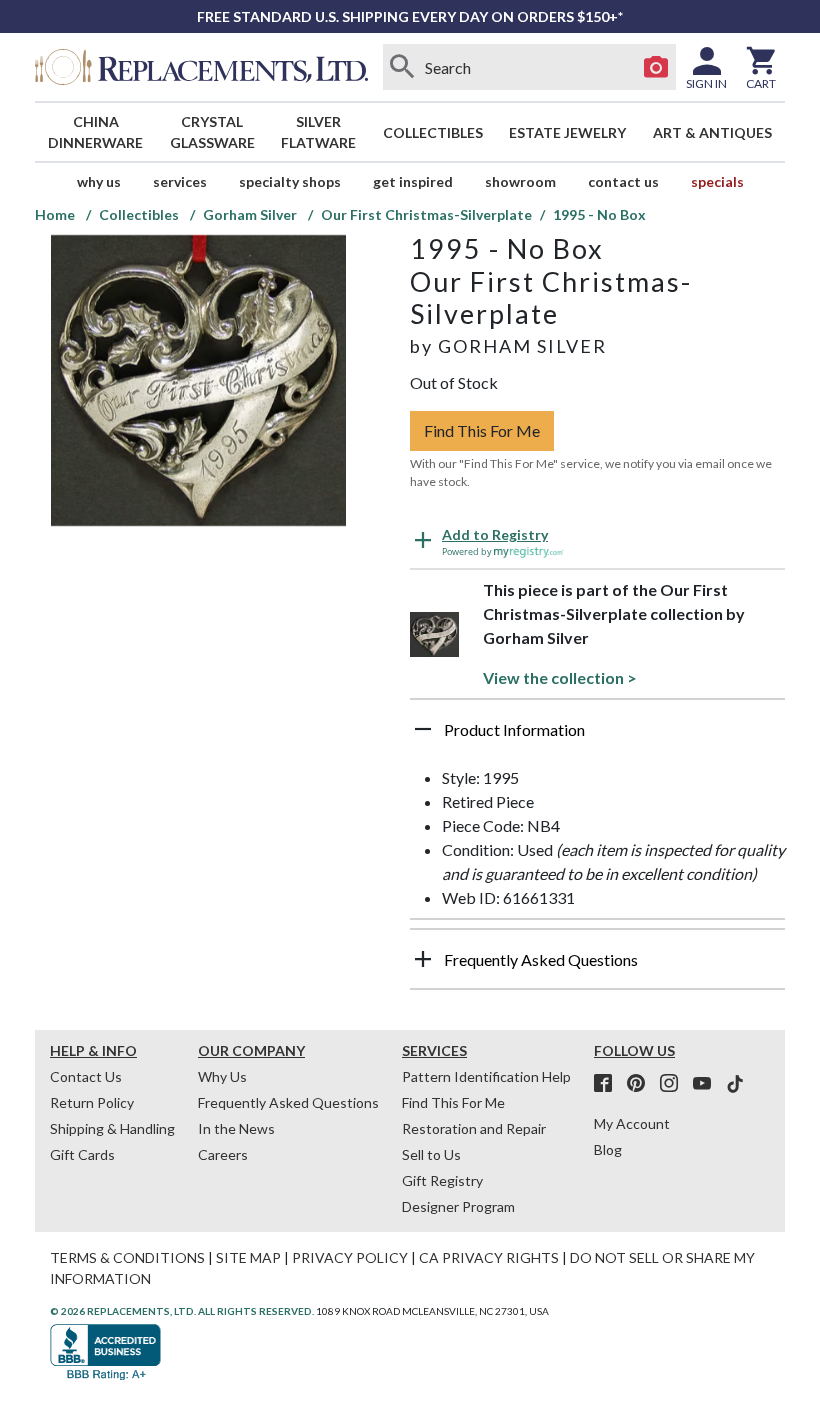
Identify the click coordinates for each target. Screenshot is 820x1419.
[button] (597, 737)
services (180, 181)
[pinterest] (642, 1084)
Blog (608, 1149)
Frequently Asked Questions (288, 1102)
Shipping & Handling (112, 1128)
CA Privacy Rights (489, 1257)
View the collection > (560, 677)
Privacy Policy (350, 1257)
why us (99, 181)
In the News (236, 1128)
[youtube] (708, 1084)
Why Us (222, 1076)
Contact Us (623, 181)
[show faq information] (423, 959)
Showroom (520, 181)
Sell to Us (431, 1154)
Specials (717, 181)
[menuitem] (96, 132)
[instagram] (675, 1084)
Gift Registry (442, 1180)
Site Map (248, 1257)
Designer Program (458, 1206)
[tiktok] (735, 1084)
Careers (223, 1154)
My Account (632, 1123)
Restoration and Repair (474, 1128)
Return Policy (92, 1102)
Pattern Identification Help (486, 1076)
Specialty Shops (290, 181)
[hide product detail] (423, 729)
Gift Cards (82, 1154)
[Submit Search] (403, 67)
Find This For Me (482, 430)
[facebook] (609, 1084)
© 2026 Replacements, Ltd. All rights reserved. (182, 1311)
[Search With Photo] (656, 67)
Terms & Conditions (127, 1257)
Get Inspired (413, 181)
